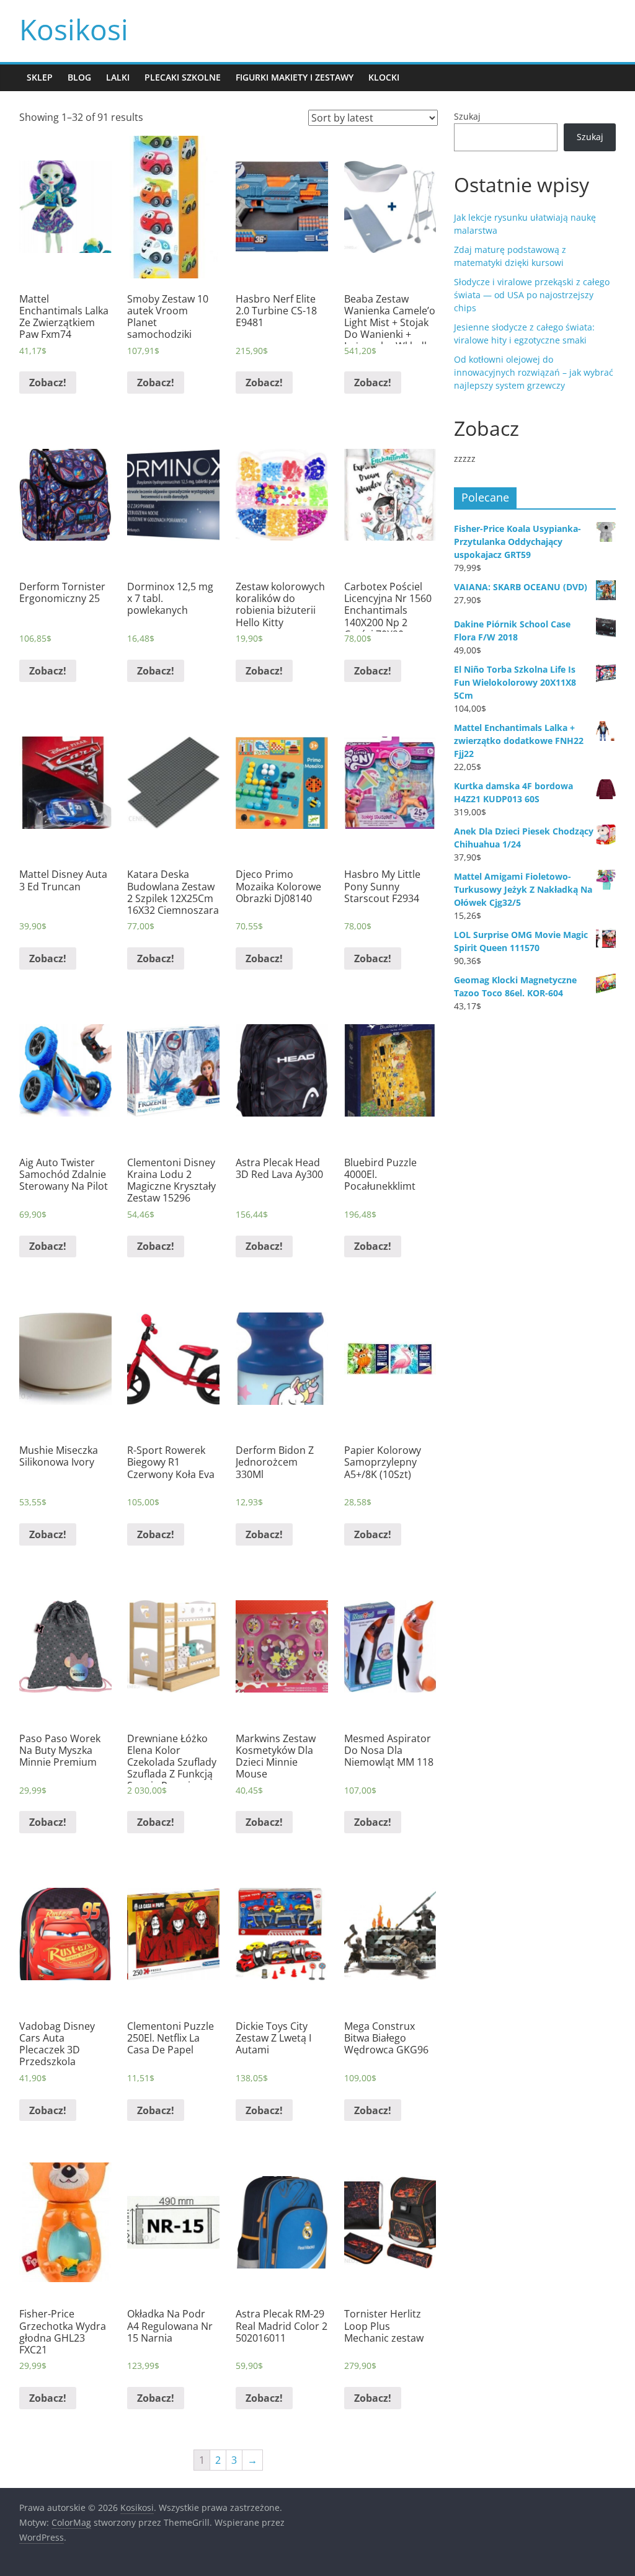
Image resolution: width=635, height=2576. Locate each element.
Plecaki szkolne (183, 77)
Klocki (384, 77)
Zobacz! (48, 383)
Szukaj (467, 116)
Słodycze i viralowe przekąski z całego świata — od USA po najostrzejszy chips (532, 295)
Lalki (118, 77)
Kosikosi (74, 29)
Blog (79, 77)
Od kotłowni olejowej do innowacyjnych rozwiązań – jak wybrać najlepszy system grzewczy (534, 372)
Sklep (40, 77)
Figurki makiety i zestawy (295, 77)
